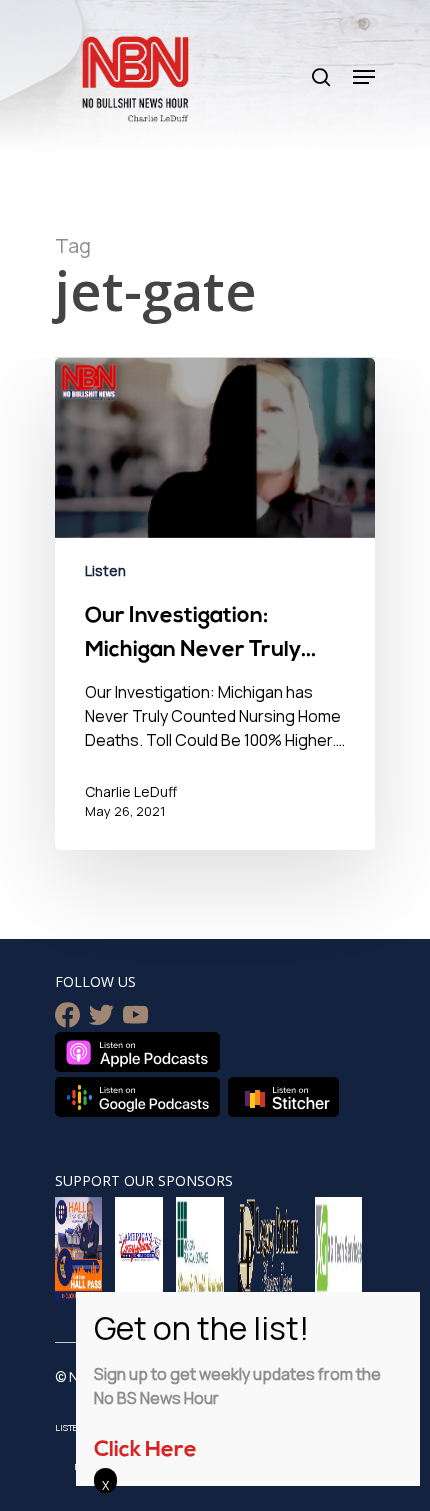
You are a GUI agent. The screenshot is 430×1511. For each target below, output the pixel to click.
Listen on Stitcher (283, 1097)
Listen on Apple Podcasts (137, 1052)
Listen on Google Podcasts (137, 1097)
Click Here (145, 1450)
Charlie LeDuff (131, 791)
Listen (105, 570)
